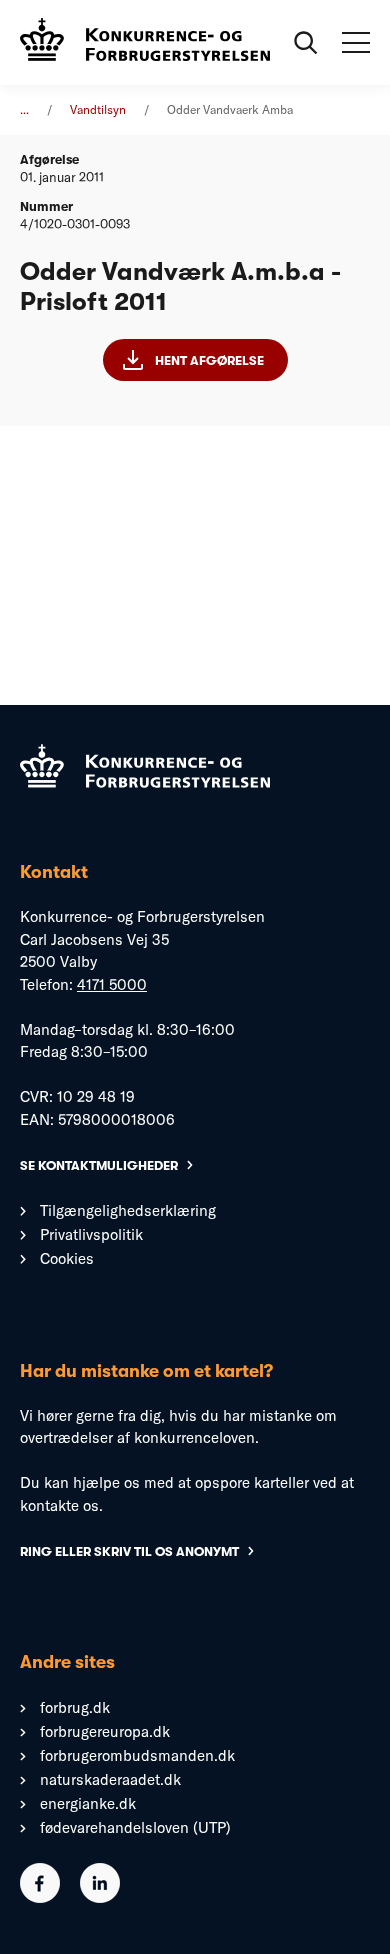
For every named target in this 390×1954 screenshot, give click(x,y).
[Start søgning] (306, 43)
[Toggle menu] (356, 43)
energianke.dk (88, 1803)
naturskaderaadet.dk (110, 1779)
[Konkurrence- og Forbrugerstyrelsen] (145, 42)
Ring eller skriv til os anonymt (129, 1551)
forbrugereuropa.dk (105, 1731)
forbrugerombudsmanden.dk (137, 1755)
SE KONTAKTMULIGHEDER (99, 1165)
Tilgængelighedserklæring (128, 1210)
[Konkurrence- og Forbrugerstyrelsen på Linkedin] (100, 1897)
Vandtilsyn (98, 109)
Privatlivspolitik (91, 1234)
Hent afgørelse (209, 360)
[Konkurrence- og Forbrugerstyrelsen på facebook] (40, 1897)
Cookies (67, 1258)
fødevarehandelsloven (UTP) (135, 1827)
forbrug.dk (75, 1707)
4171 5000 (112, 984)
